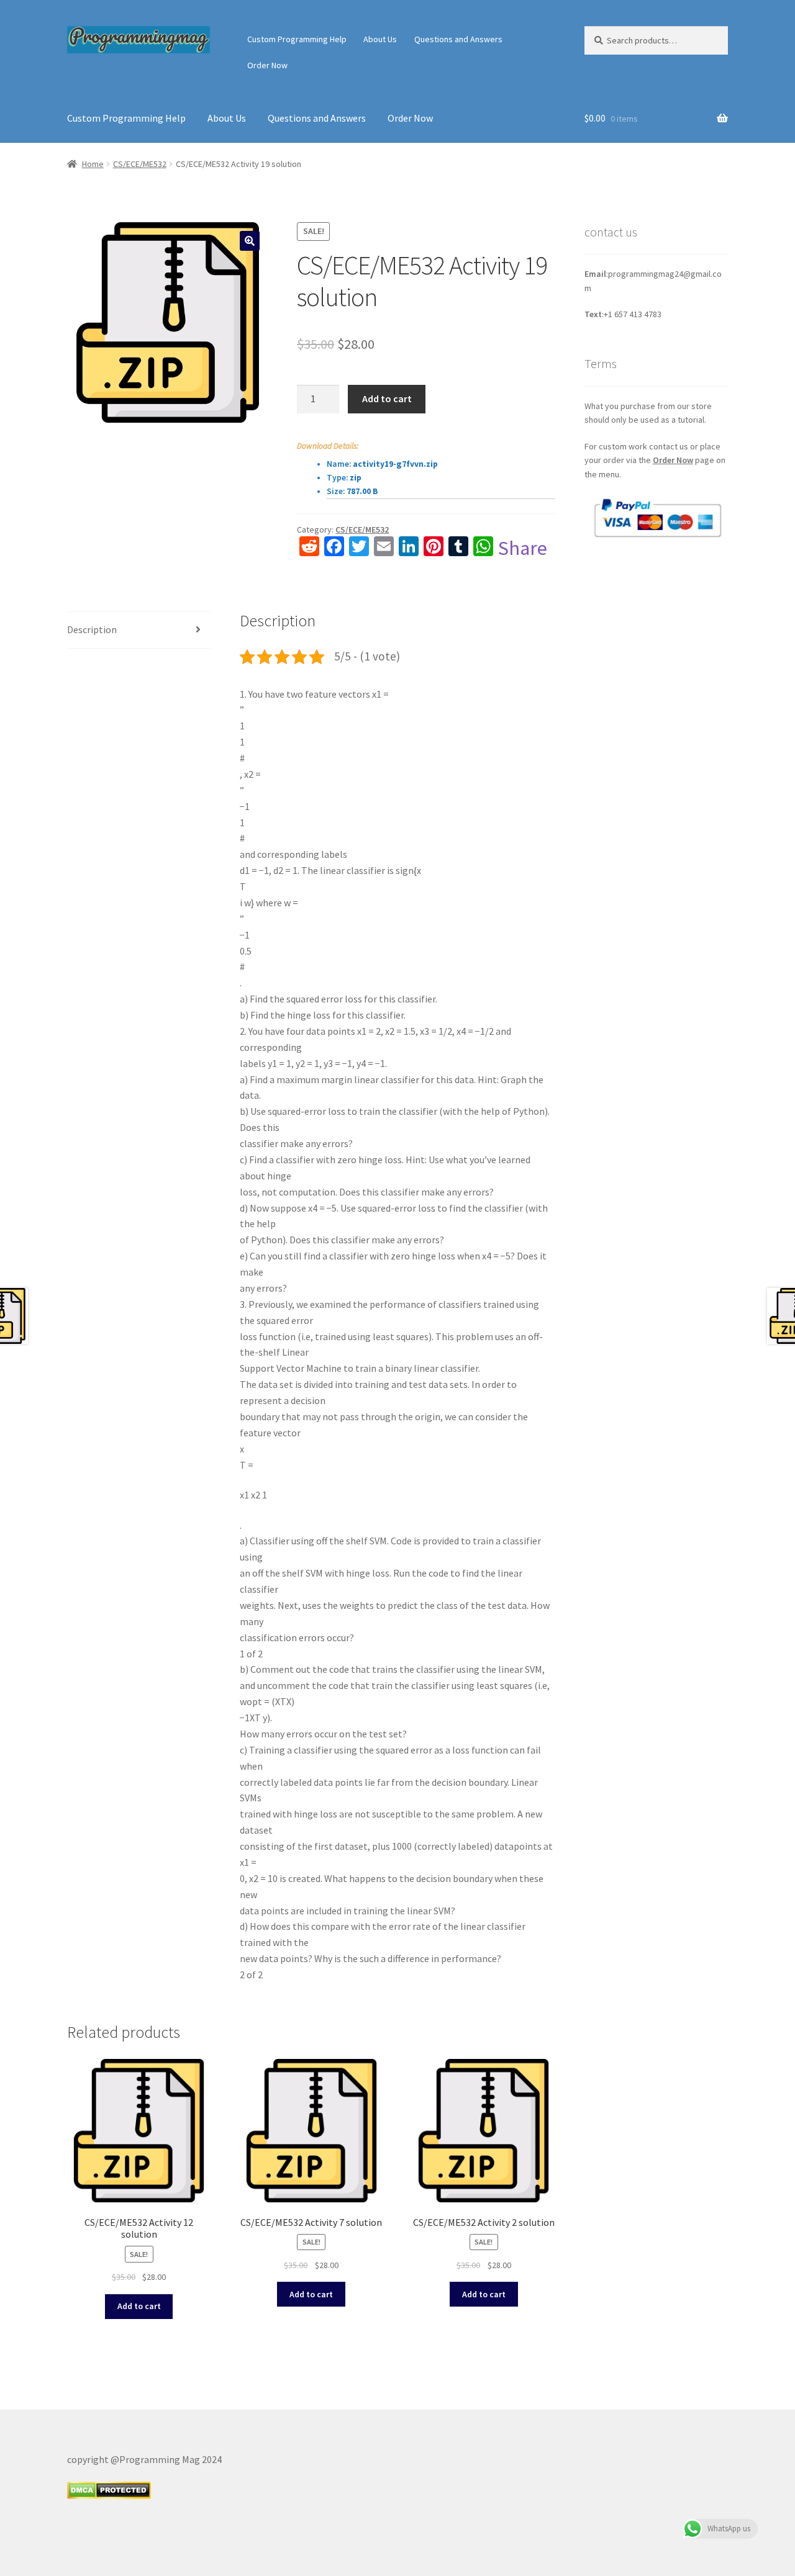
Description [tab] (92, 629)
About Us (380, 39)
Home (93, 164)
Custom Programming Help (297, 39)
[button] (250, 241)
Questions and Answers (458, 39)
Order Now (267, 65)
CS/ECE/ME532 (140, 164)
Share (523, 548)
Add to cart (387, 399)
